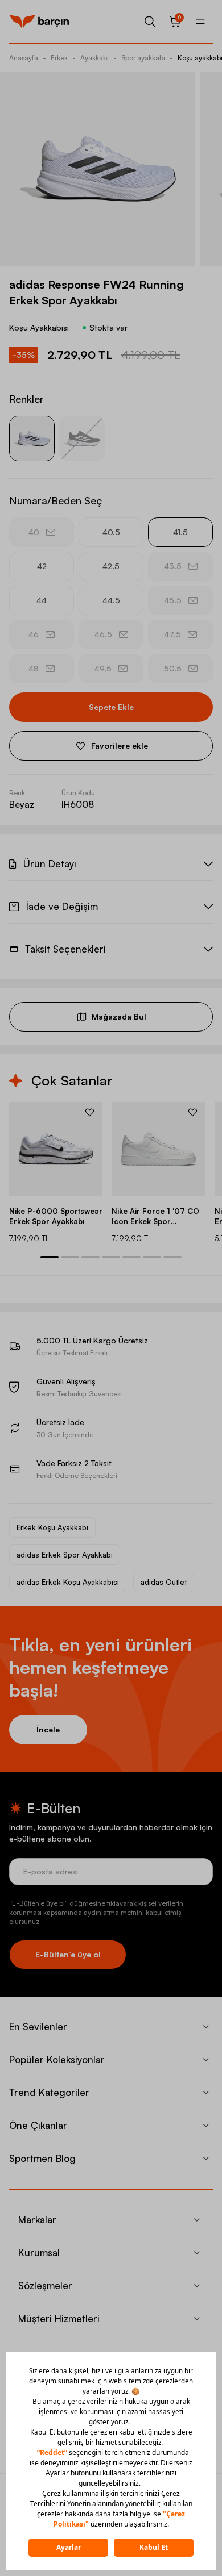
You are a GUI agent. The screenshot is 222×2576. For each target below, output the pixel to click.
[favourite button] (90, 1112)
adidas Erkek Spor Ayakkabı (65, 1555)
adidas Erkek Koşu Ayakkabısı (68, 1582)
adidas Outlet (164, 1582)
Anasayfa (24, 58)
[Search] (150, 22)
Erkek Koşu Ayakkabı (52, 1527)
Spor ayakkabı (143, 58)
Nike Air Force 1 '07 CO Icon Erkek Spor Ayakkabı (155, 1216)
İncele (48, 1729)
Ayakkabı (94, 58)
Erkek (59, 58)
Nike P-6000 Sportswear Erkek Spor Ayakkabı (56, 1216)
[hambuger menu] (200, 22)
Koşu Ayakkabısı (39, 327)
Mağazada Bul (119, 1016)
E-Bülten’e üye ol (68, 1954)
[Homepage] (39, 22)
